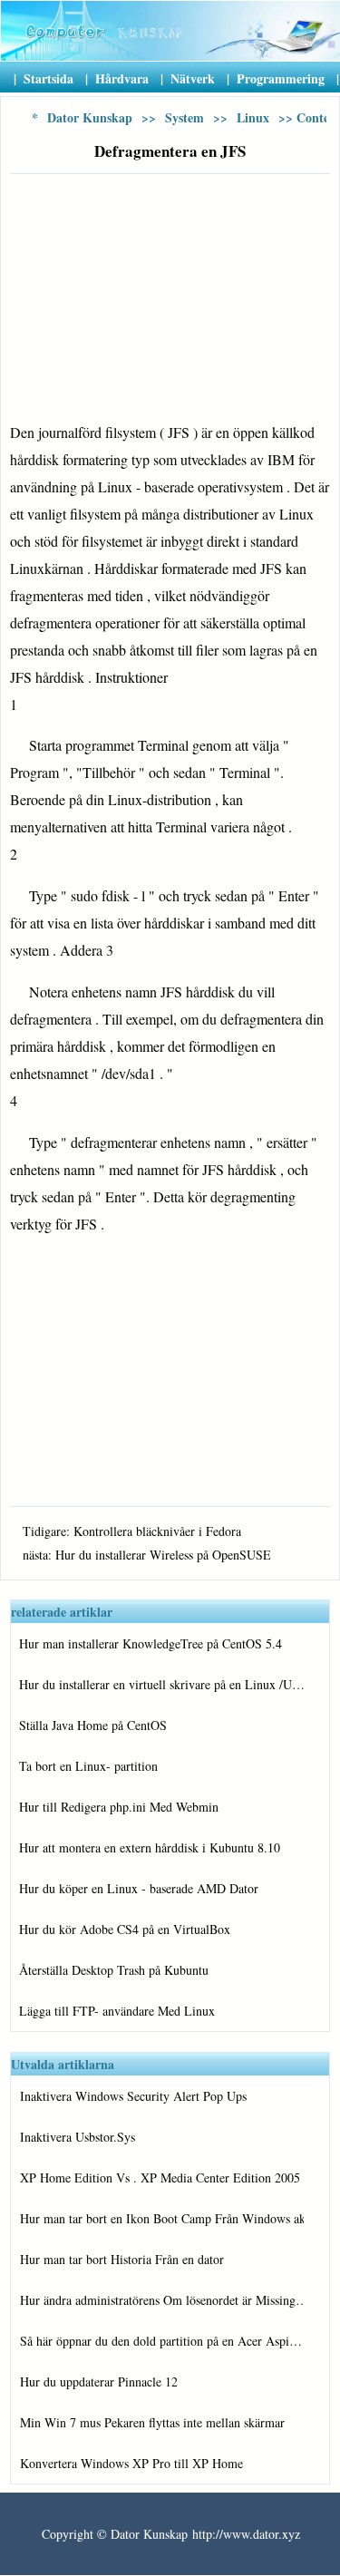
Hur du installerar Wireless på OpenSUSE (163, 1555)
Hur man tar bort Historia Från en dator (122, 2259)
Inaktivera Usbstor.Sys (78, 2137)
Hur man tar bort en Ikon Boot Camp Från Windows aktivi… (162, 2218)
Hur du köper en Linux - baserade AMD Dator (139, 1888)
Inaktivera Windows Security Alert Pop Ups (133, 2096)
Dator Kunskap (90, 117)
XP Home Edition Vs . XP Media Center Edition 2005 (160, 2177)
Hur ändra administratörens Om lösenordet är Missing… (162, 2300)
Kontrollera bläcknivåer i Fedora (157, 1531)
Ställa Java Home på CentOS (93, 1725)
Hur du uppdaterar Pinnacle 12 (99, 2382)
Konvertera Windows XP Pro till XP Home (131, 2463)
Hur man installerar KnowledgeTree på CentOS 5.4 (151, 1643)
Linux (253, 117)
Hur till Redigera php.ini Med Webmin (119, 1807)
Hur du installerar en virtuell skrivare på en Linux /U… (162, 1684)
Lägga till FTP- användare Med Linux (117, 2011)
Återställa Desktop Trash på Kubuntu (114, 1970)
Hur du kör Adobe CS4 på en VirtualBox (125, 1929)
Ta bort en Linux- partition (88, 1766)
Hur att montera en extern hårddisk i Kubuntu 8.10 (150, 1847)
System (185, 117)
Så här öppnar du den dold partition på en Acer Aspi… (161, 2341)
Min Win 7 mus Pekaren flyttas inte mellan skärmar (152, 2422)
